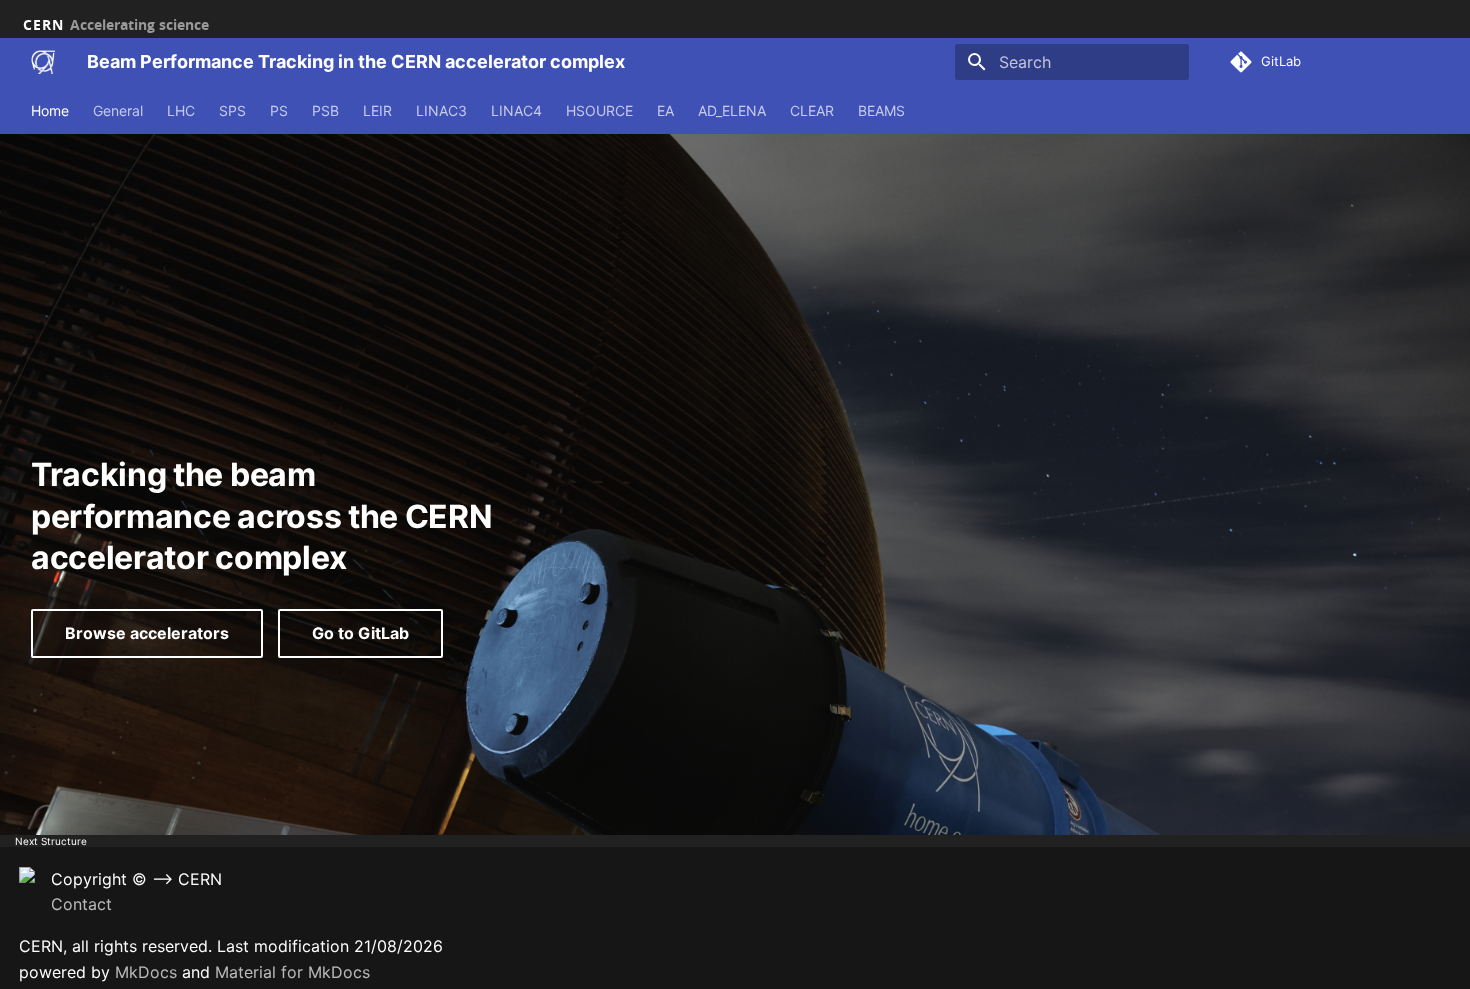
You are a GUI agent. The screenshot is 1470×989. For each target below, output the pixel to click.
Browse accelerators (147, 633)
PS (279, 110)
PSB (325, 110)
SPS (232, 110)
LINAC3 (441, 110)
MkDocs (146, 972)
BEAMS (881, 110)
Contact (81, 904)
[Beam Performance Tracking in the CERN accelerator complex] (43, 62)
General (118, 110)
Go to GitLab (360, 633)
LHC (181, 110)
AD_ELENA (732, 110)
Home (50, 110)
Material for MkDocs (292, 972)
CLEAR (812, 110)
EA (665, 110)
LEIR (377, 110)
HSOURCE (599, 110)
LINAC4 (516, 110)
